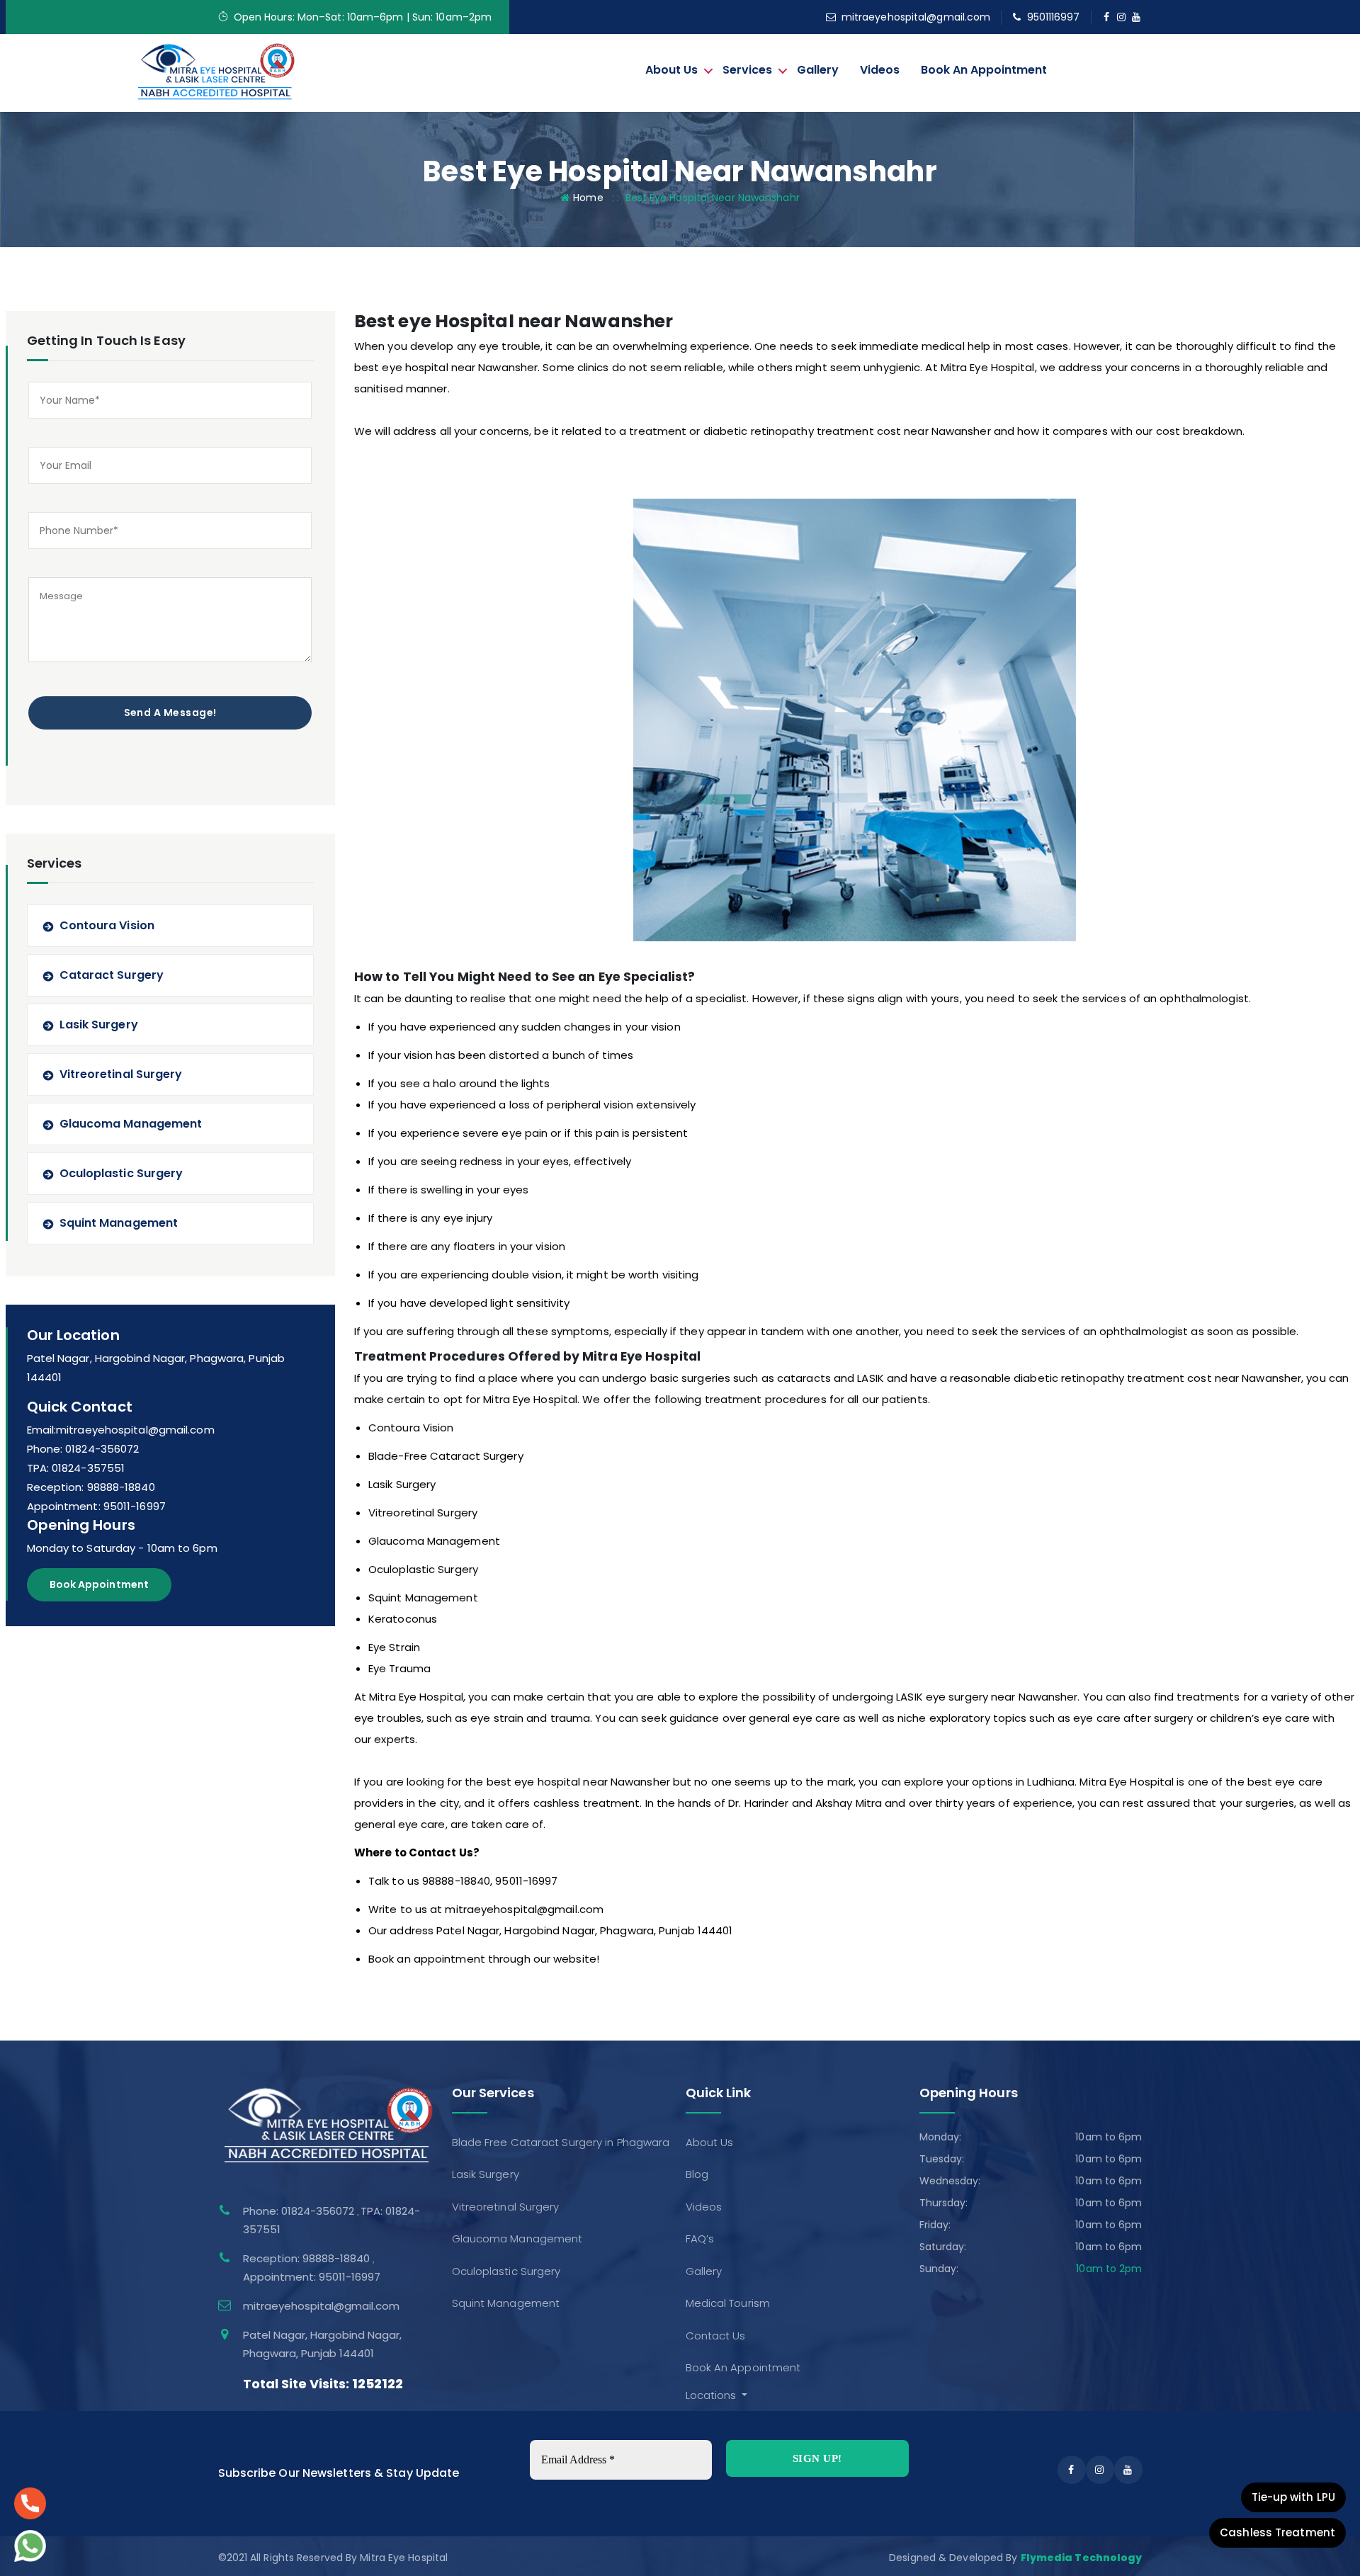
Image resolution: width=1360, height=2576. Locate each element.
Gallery (818, 70)
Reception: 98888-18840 (91, 1487)
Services (747, 70)
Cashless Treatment (1277, 2532)
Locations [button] (713, 2395)
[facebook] (1107, 17)
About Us (671, 70)
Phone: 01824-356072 (83, 1449)
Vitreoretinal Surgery (121, 1074)
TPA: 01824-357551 (76, 1468)
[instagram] (1122, 17)
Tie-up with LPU (1294, 2497)
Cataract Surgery (112, 975)
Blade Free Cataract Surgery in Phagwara (561, 2142)
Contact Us (716, 2336)
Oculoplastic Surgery (121, 1173)
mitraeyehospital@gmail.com (916, 17)
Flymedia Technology (1082, 2558)
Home (588, 198)
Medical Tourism (728, 2303)
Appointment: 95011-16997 (96, 1506)
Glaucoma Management (131, 1124)
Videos (880, 70)
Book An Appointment (984, 70)
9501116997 (1054, 17)
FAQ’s (700, 2239)
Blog (697, 2174)
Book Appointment (100, 1584)
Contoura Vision (107, 925)
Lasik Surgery (99, 1025)
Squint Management (119, 1223)
